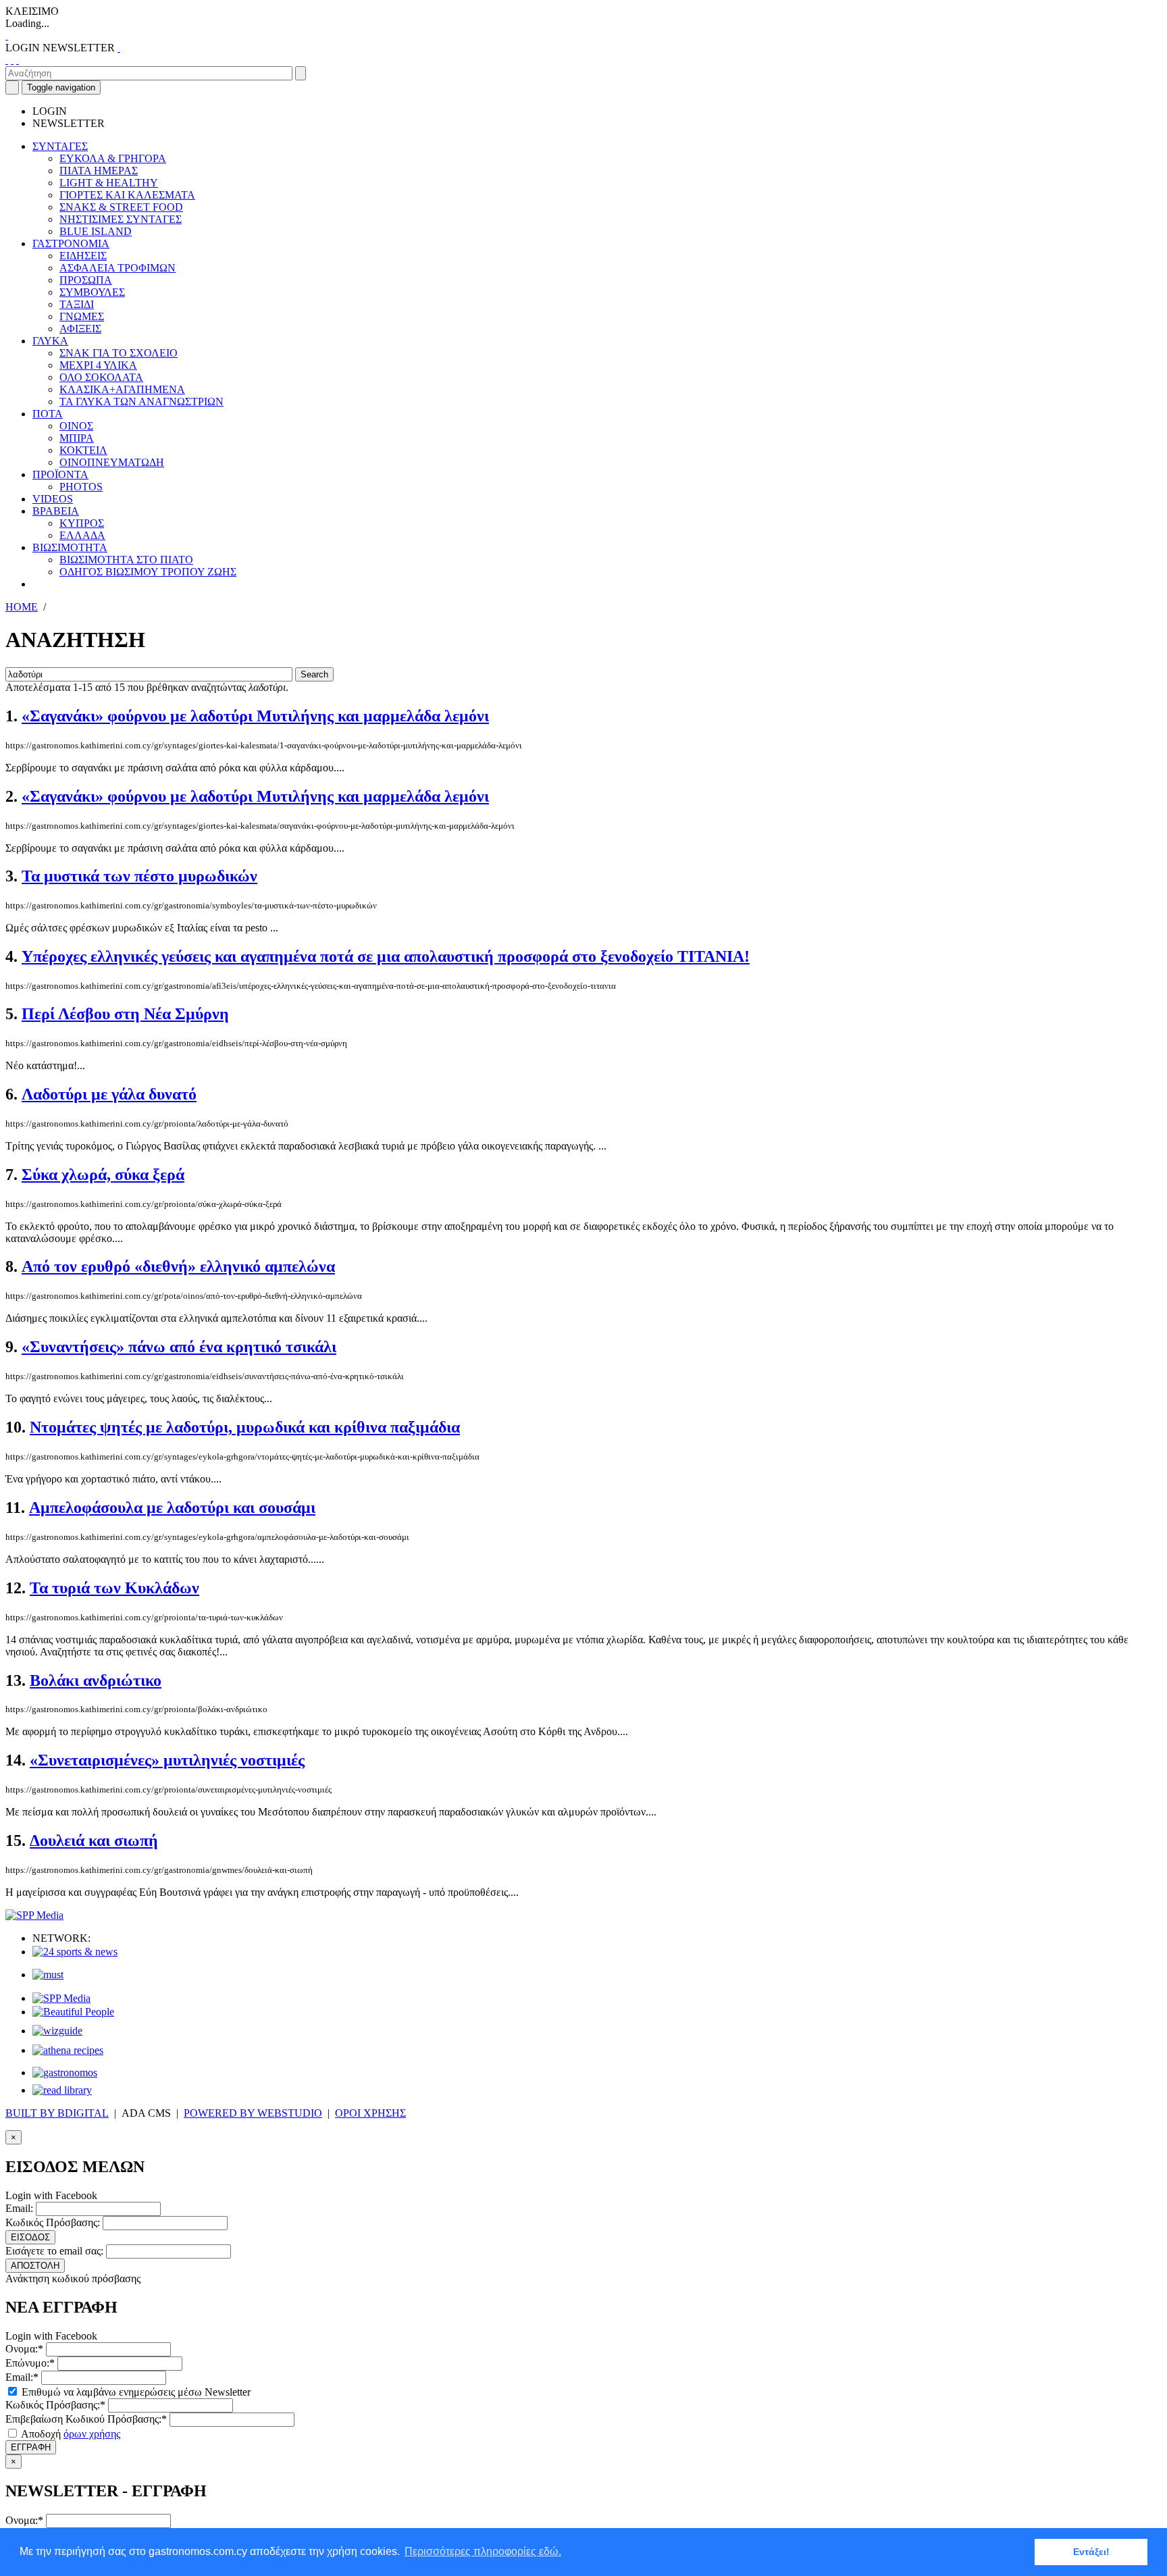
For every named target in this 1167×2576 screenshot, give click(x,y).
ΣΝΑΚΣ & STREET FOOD (121, 207)
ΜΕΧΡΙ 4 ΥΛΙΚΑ (98, 365)
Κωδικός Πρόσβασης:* (55, 2405)
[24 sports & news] (75, 1952)
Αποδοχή (70, 2434)
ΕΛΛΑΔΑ (82, 535)
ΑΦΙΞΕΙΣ (80, 329)
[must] (48, 1975)
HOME (22, 607)
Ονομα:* (24, 2349)
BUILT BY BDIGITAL (57, 2113)
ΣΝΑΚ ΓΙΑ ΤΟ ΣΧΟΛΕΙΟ (119, 353)
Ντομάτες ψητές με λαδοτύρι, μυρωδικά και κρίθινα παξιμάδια (245, 1427)
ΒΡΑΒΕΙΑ (56, 511)
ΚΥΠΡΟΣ (82, 523)
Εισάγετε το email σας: (54, 2251)
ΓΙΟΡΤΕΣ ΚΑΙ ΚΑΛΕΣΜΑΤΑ (127, 195)
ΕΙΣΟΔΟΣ (30, 2237)
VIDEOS (53, 499)
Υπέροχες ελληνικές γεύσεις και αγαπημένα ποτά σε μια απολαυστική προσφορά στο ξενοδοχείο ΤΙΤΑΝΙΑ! (386, 956)
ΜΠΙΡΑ (77, 438)
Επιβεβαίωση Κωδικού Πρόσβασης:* (86, 2419)
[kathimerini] (61, 1998)
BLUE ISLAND (96, 231)
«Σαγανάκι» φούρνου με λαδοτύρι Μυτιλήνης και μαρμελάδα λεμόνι (255, 716)
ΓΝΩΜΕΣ (82, 316)
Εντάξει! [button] (1091, 2552)
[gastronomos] (65, 2072)
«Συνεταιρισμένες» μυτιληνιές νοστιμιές (167, 1760)
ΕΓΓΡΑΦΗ (31, 2447)
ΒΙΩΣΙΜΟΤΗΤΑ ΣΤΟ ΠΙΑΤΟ (126, 560)
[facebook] (7, 60)
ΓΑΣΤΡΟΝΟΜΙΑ (71, 243)
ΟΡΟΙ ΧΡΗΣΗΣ (370, 2113)
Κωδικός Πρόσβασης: (53, 2222)
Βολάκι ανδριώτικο (96, 1680)
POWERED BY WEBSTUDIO (253, 2113)
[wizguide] (57, 2031)
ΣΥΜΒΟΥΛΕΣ (92, 292)
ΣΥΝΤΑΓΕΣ (60, 146)
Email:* (22, 2377)
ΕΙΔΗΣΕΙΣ (83, 256)
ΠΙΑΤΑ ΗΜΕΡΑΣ (99, 171)
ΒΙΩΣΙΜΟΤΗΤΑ (70, 547)
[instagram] (12, 60)
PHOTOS (81, 487)
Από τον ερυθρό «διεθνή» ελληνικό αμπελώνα (178, 1266)
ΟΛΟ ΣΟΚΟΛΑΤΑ (101, 377)
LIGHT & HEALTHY (109, 183)
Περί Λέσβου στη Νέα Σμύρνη (125, 1014)
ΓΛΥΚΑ (50, 341)
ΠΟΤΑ (48, 414)
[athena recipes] (68, 2050)
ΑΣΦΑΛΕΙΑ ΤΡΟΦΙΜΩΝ (118, 268)
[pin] (18, 60)
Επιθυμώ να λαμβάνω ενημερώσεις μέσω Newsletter (135, 2392)
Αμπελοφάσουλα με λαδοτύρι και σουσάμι (172, 1508)
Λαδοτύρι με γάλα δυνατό (109, 1094)
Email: (19, 2208)
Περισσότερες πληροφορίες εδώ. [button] (483, 2551)
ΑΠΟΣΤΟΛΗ (35, 2266)
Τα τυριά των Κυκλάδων (114, 1588)
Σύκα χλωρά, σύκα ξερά (103, 1175)
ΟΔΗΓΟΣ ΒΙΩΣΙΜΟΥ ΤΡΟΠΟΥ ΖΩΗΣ (148, 572)
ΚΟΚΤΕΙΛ (83, 450)
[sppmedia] (34, 1915)
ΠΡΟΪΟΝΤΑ (60, 474)
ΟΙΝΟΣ (76, 426)
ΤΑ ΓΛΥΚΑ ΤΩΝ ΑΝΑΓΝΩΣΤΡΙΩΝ (141, 402)
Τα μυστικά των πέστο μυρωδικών (139, 876)
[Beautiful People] (73, 2012)
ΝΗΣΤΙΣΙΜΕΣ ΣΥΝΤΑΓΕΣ (121, 219)
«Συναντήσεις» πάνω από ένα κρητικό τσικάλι (179, 1347)
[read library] (62, 2090)
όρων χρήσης (92, 2434)
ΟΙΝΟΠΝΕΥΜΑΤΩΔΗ (112, 462)
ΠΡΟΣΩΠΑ (86, 280)
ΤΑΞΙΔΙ (77, 304)
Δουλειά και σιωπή (94, 1840)
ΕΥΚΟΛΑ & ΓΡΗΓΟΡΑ (113, 158)
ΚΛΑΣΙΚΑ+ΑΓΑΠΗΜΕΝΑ (122, 389)
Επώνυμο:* (30, 2363)
